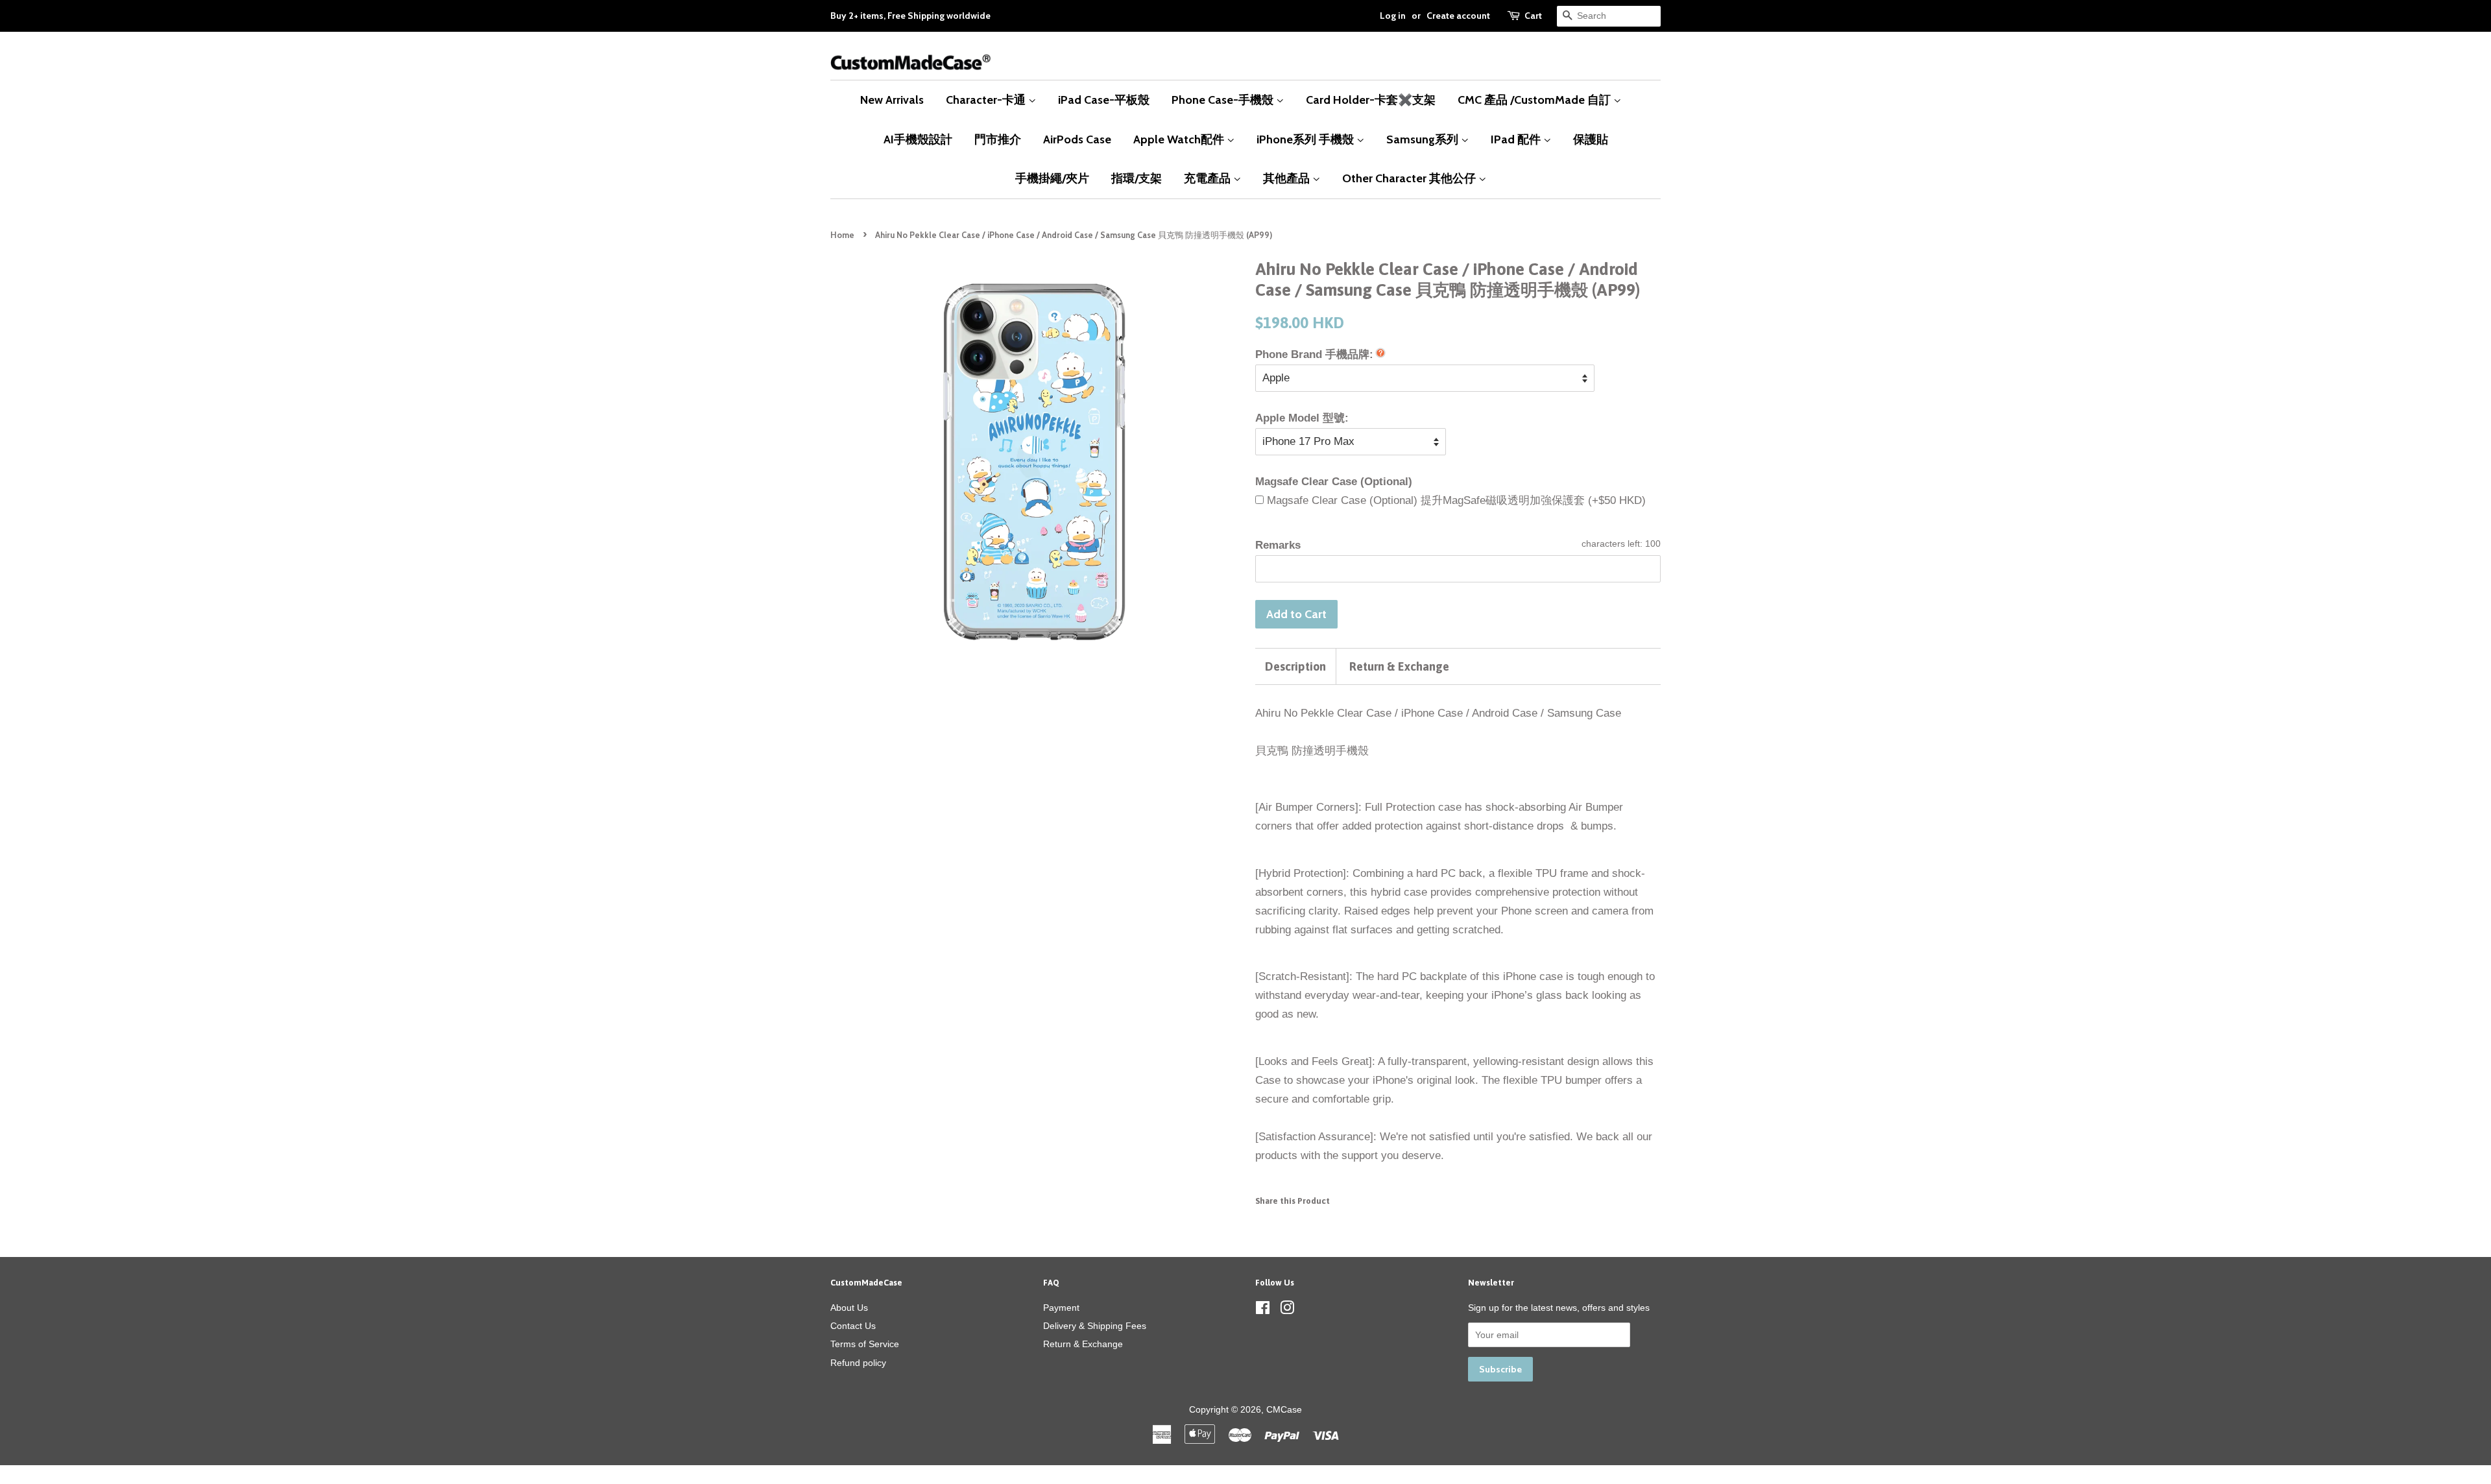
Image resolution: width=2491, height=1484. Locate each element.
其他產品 (1288, 178)
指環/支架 (1137, 178)
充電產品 (1209, 178)
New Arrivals (892, 100)
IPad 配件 (1517, 139)
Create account (1458, 16)
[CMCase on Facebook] (1263, 1310)
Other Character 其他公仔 (1410, 178)
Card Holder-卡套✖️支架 (1371, 100)
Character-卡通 (987, 100)
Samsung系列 (1424, 139)
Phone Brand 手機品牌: (1314, 354)
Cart (1533, 16)
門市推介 (998, 139)
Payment (1061, 1308)
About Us (849, 1308)
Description (1295, 666)
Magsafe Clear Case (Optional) (1334, 482)
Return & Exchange (1399, 666)
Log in (1393, 16)
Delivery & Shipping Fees (1095, 1326)
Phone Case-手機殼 (1224, 100)
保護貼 (1591, 139)
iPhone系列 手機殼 (1306, 139)
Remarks (1278, 545)
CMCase (1284, 1409)
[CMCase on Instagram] (1287, 1310)
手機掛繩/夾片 (1052, 178)
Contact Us (853, 1326)
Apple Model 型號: (1302, 418)
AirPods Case (1077, 139)
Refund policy (858, 1363)
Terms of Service (865, 1344)
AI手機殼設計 (918, 139)
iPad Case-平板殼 (1104, 100)
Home (842, 235)
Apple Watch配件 (1180, 139)
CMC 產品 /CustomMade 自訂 (1535, 100)
